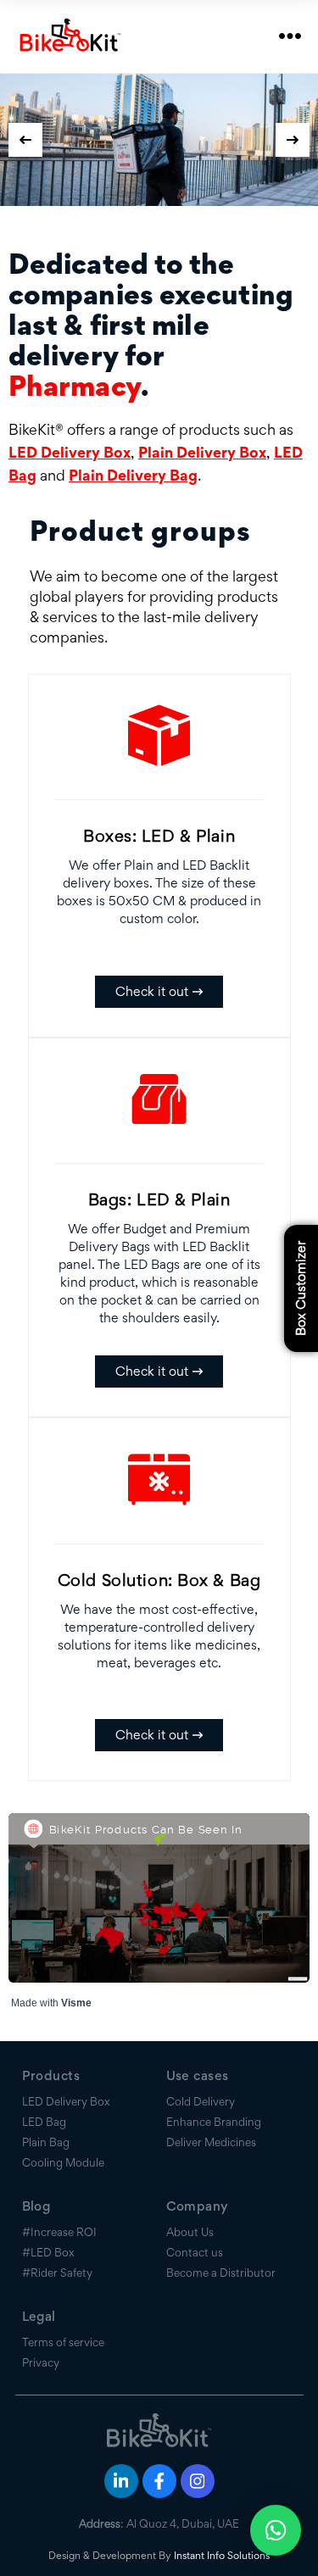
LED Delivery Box (70, 422)
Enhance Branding (214, 2091)
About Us (190, 2201)
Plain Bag (46, 2111)
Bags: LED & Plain (159, 1169)
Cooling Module (63, 2132)
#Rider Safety (57, 2242)
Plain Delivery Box (202, 422)
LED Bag (44, 2091)
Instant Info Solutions (222, 2525)
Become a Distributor (221, 2242)
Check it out (152, 961)
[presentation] (25, 140)
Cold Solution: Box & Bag (159, 1549)
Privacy (41, 2332)
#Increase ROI (59, 2201)
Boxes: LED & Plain (159, 805)
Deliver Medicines (211, 2111)
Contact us (195, 2222)
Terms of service (63, 2312)
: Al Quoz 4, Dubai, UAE (159, 2493)
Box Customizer (301, 1288)
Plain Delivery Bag (133, 445)
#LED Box (48, 2222)
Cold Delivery (201, 2071)
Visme (76, 1972)
